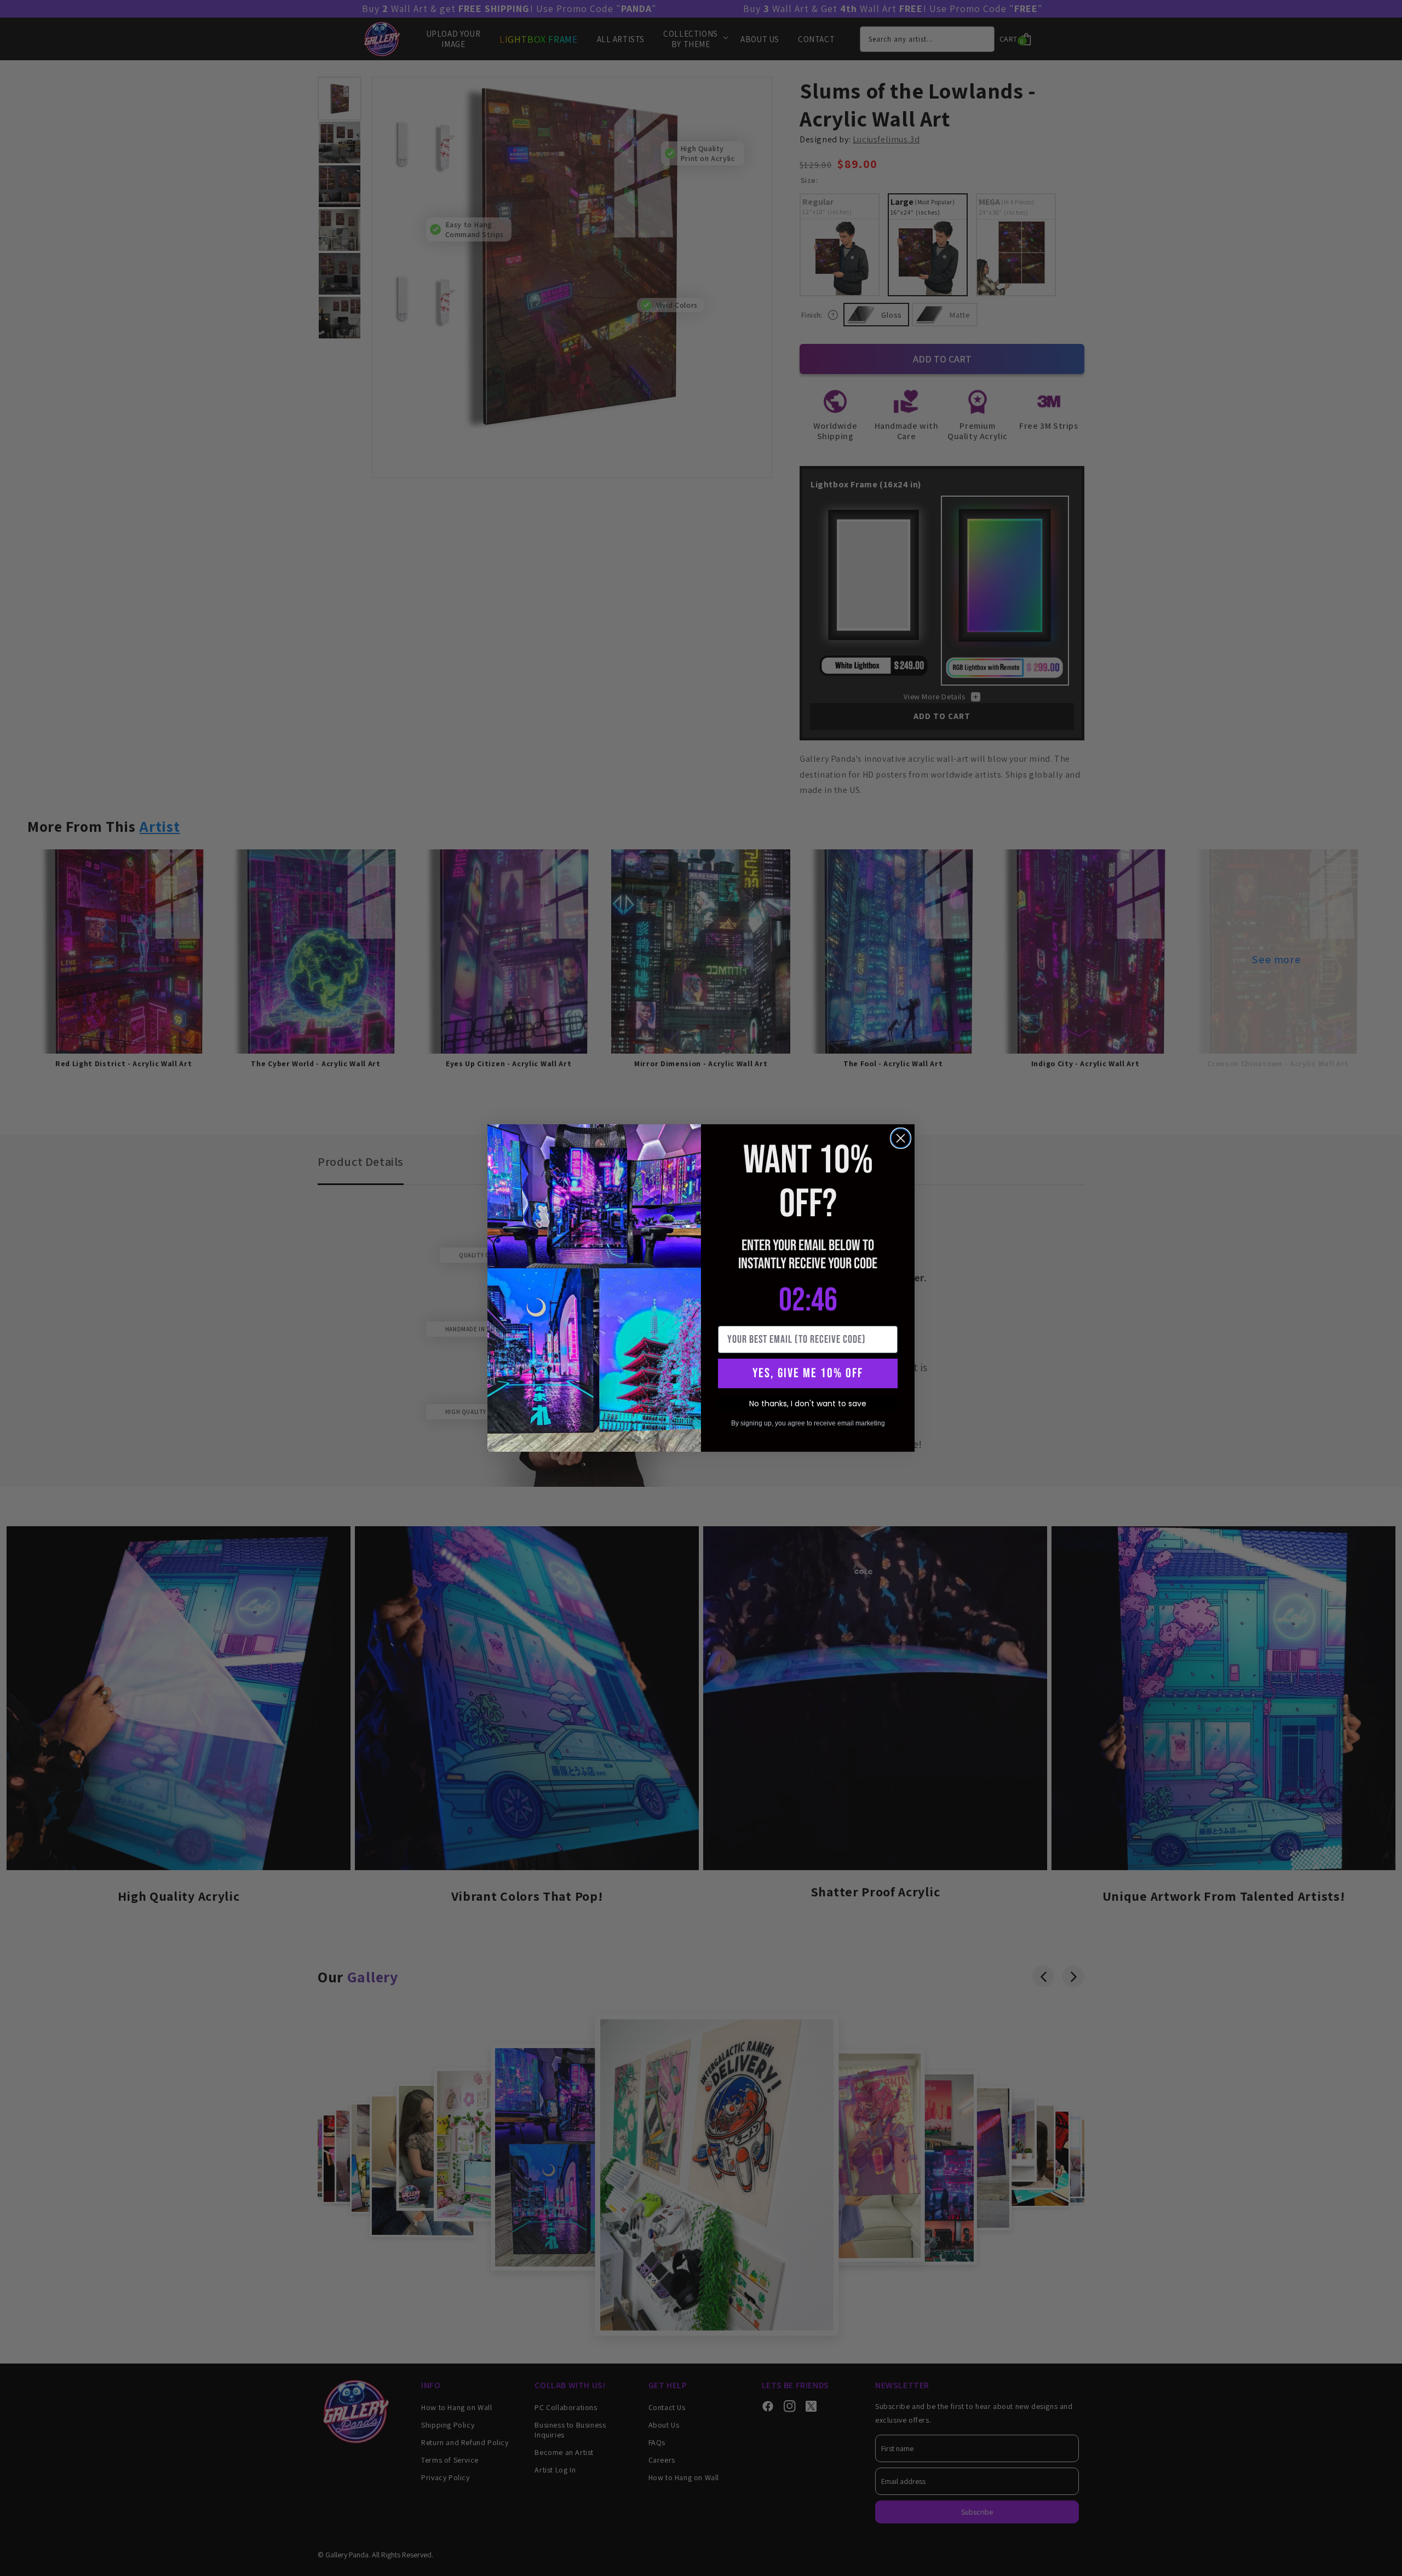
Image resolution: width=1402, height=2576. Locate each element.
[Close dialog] (901, 1138)
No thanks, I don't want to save (808, 1404)
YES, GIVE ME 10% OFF (808, 1373)
